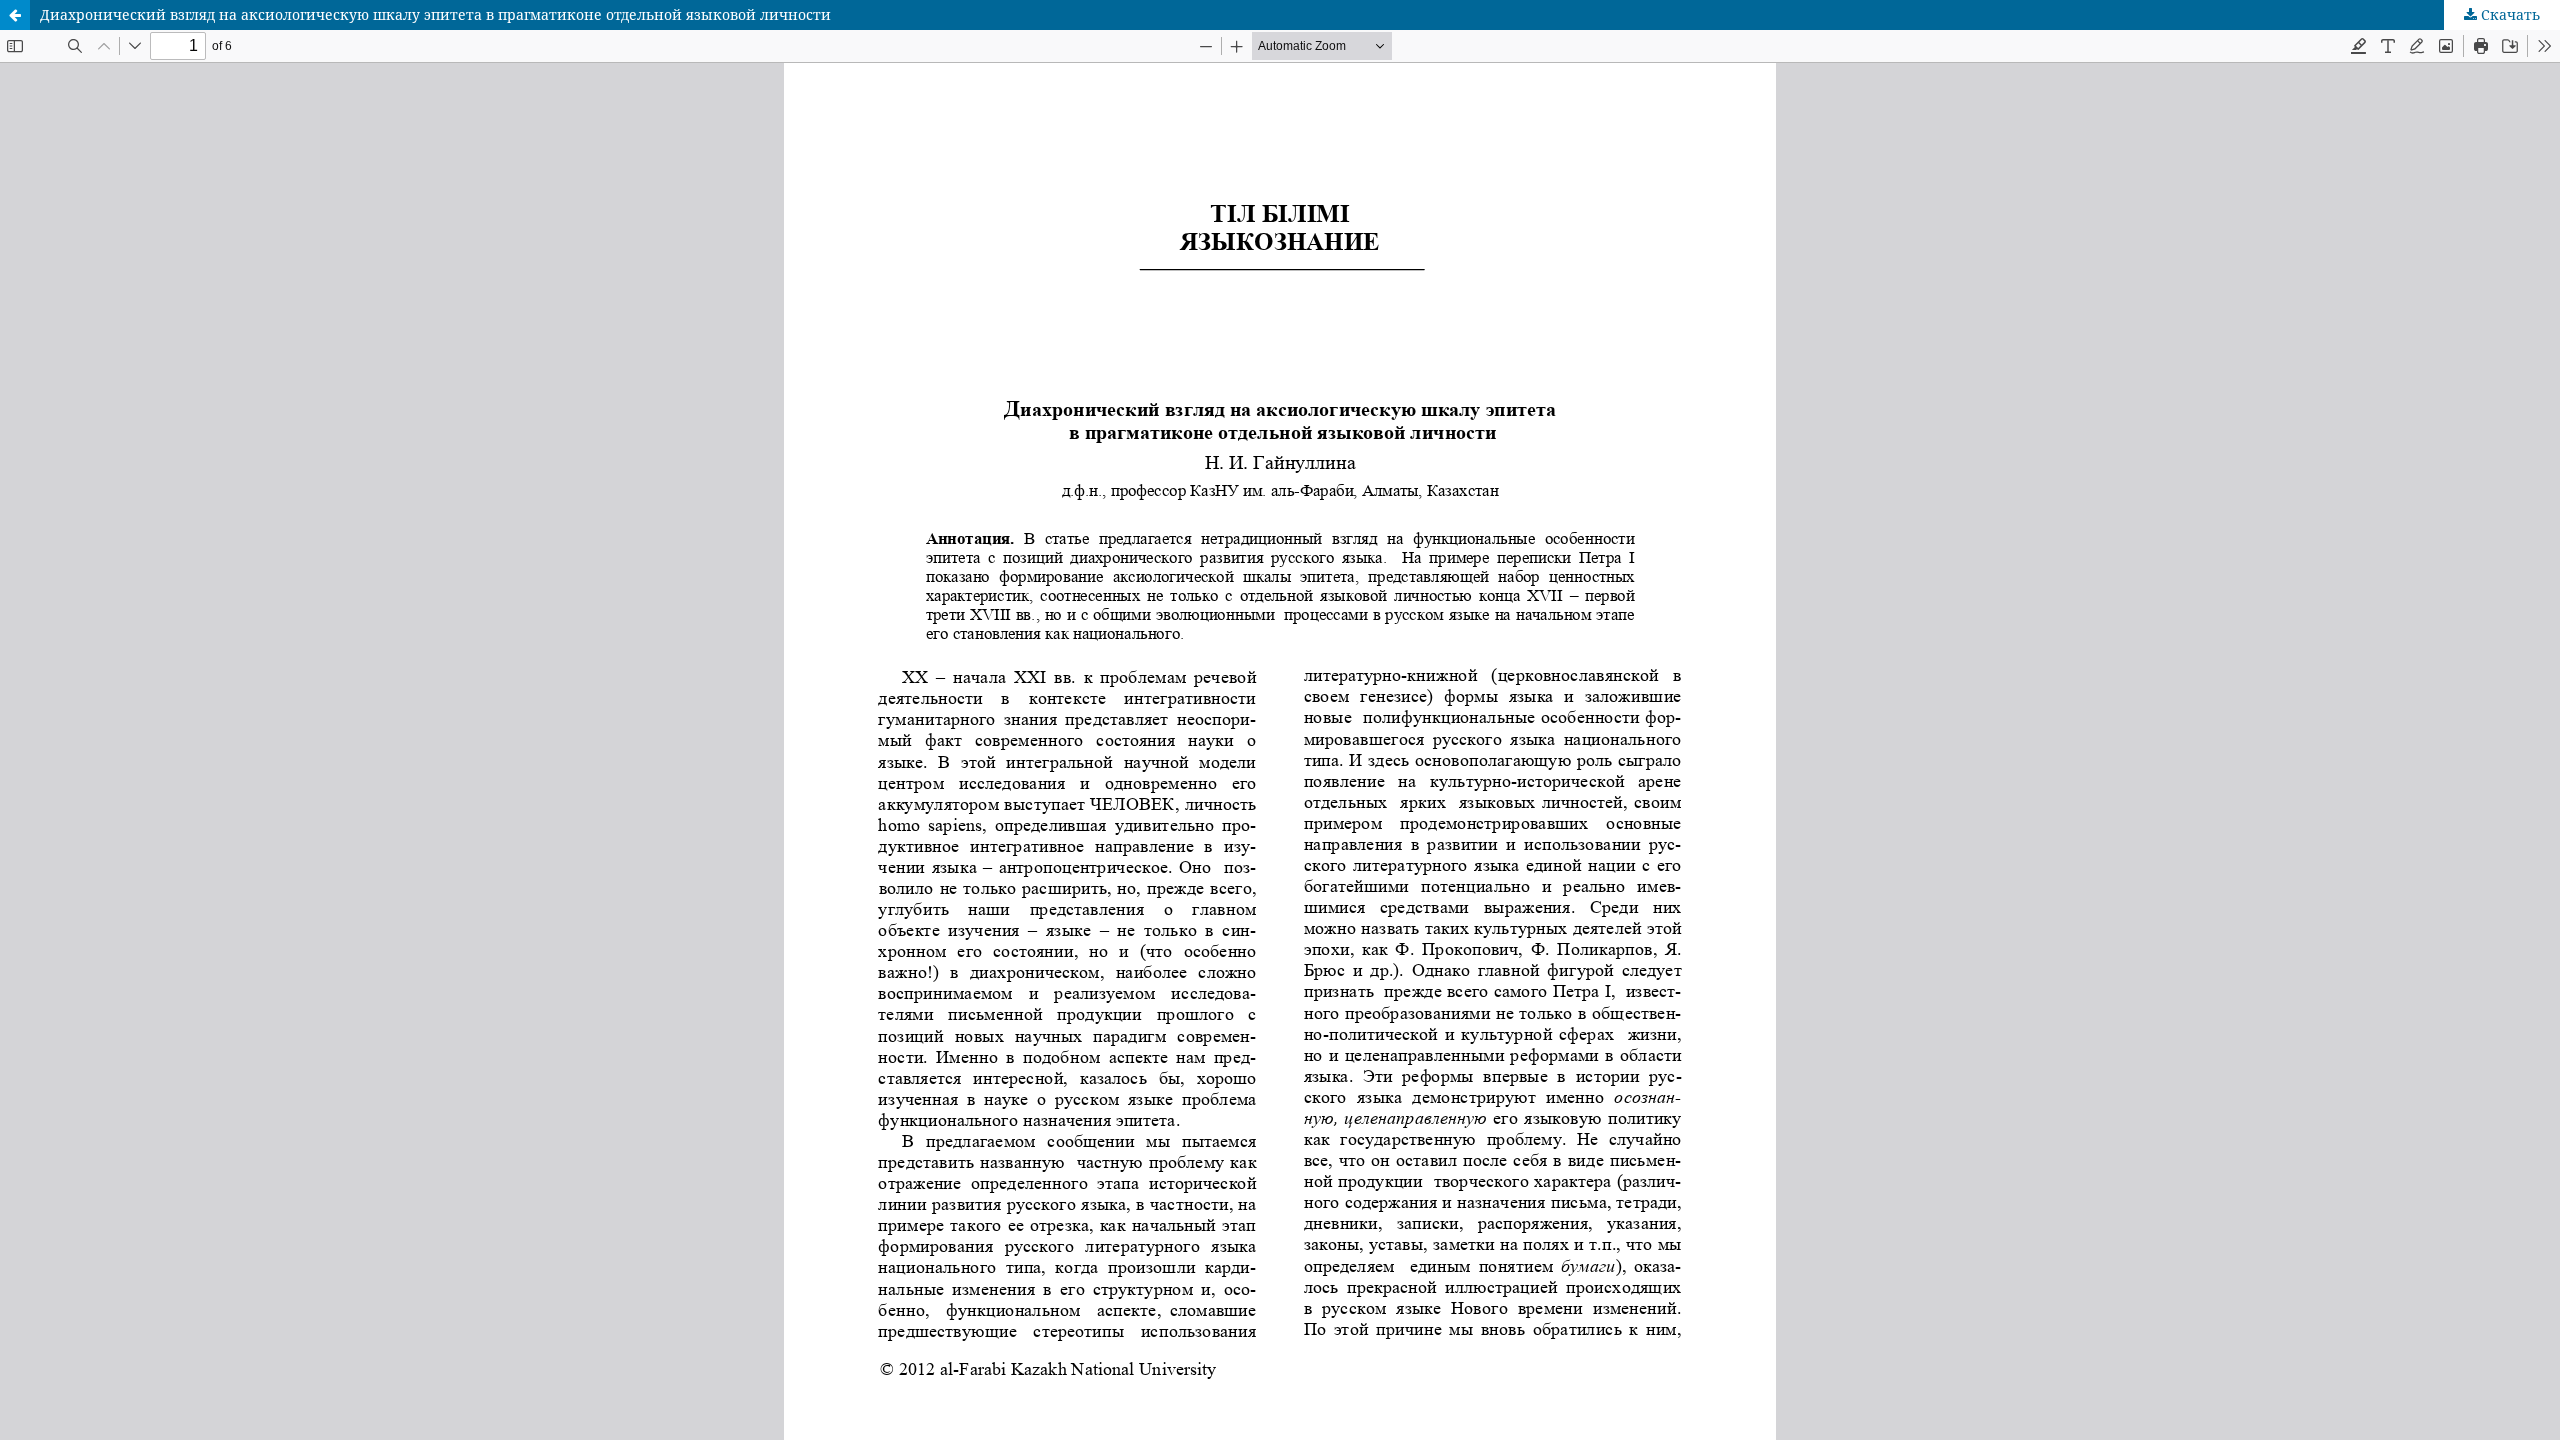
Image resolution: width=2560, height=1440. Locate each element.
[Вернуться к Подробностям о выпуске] (15, 15)
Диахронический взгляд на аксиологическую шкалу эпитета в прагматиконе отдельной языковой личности (435, 14)
